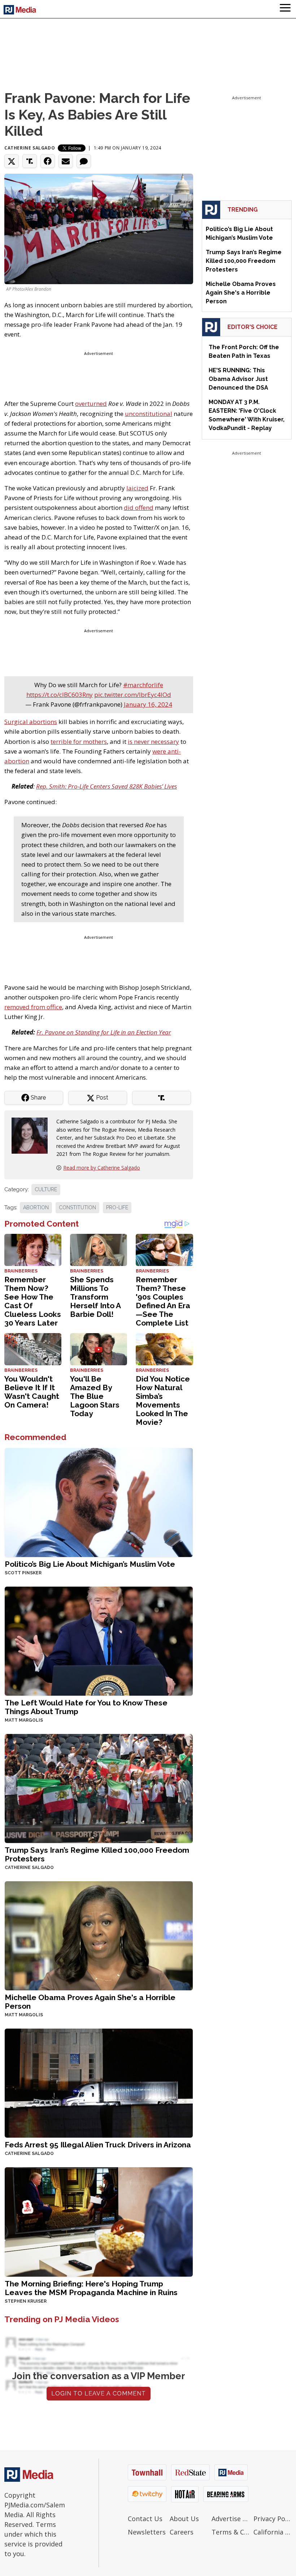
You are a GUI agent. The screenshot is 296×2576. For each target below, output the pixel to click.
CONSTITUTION (77, 1207)
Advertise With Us (231, 2519)
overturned (91, 404)
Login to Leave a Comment (99, 2393)
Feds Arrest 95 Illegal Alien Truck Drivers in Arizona (98, 2145)
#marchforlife (143, 685)
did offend (139, 508)
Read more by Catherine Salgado (102, 1168)
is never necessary (153, 741)
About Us (184, 2519)
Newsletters (147, 2532)
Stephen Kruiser (26, 2301)
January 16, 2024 (148, 704)
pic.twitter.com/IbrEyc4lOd (133, 695)
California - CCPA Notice (273, 2532)
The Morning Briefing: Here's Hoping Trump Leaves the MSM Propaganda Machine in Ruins (91, 2288)
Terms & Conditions (231, 2532)
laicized (137, 488)
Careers (182, 2532)
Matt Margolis (24, 1720)
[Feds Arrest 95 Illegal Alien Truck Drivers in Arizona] (99, 2083)
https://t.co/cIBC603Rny (60, 695)
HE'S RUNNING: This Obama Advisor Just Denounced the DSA (238, 379)
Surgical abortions (31, 722)
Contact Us (145, 2519)
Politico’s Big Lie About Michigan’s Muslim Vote (90, 1564)
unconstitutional (149, 414)
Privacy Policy (273, 2519)
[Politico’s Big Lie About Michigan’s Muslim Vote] (99, 1502)
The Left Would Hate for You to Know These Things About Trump (86, 1707)
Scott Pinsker (23, 1573)
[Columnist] (32, 1135)
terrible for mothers (79, 741)
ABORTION (36, 1207)
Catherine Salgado (30, 148)
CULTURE (46, 1189)
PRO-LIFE (117, 1207)
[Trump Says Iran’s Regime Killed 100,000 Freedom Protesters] (99, 1788)
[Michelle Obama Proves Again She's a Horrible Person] (99, 1935)
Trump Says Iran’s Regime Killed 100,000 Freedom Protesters (97, 1854)
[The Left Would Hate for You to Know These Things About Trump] (99, 1641)
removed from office (33, 1007)
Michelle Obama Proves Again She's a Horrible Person (90, 2002)
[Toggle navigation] (285, 9)
